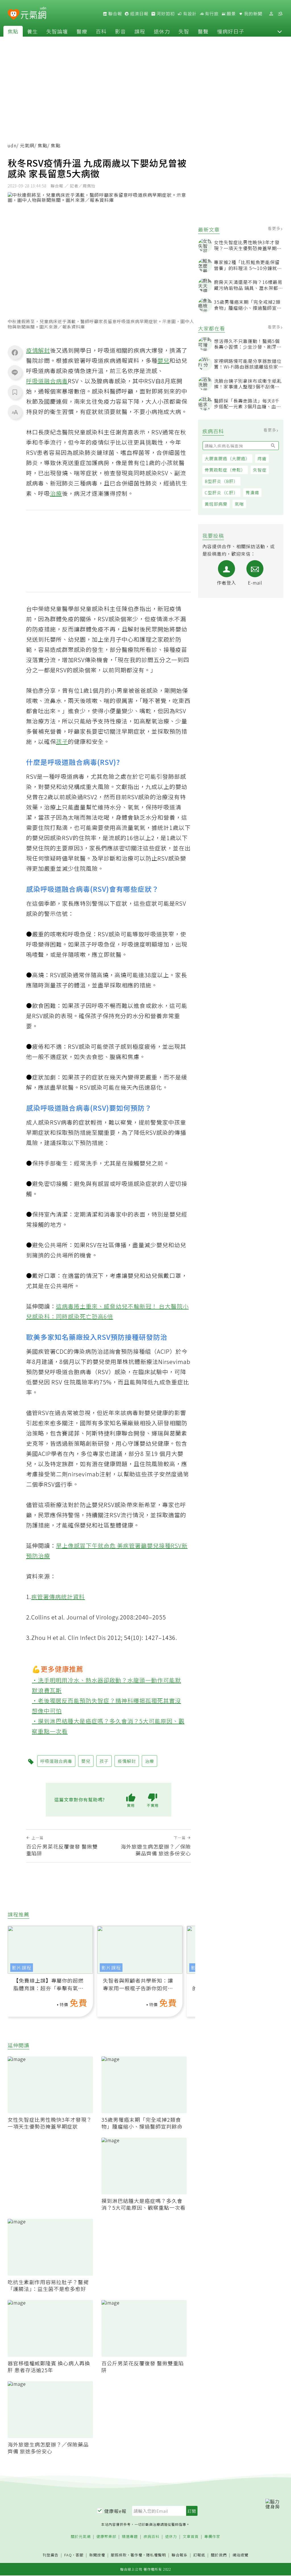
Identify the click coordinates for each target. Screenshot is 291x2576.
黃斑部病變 (216, 504)
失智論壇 (57, 31)
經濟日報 (139, 14)
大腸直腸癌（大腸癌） (227, 458)
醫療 (82, 31)
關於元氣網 (81, 2537)
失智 (184, 31)
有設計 (189, 14)
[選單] (280, 14)
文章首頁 (191, 2537)
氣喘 (239, 504)
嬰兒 (163, 360)
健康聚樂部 (106, 2537)
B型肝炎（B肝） (221, 481)
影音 (120, 31)
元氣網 (27, 145)
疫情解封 (38, 350)
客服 (80, 2555)
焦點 (13, 31)
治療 (56, 493)
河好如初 (165, 14)
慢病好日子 (231, 31)
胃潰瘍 (252, 492)
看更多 (275, 228)
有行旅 (211, 14)
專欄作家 (212, 2537)
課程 (140, 31)
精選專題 (130, 2537)
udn (12, 145)
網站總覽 (240, 2555)
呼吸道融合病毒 (47, 381)
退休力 (162, 31)
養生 (32, 31)
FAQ (68, 2555)
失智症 (260, 470)
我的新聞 (253, 14)
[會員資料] (271, 14)
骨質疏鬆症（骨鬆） (225, 470)
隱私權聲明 (156, 2555)
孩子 (62, 741)
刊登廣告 (51, 2555)
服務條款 (119, 2555)
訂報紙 (199, 2555)
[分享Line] (15, 372)
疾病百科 (151, 2537)
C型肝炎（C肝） (221, 492)
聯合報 (115, 14)
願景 (231, 14)
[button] (280, 31)
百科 (101, 31)
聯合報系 (180, 2555)
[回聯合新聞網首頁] (13, 15)
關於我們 (219, 2555)
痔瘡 (262, 458)
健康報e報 (115, 2511)
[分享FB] (15, 352)
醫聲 (203, 31)
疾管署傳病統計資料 (58, 1597)
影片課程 (22, 1968)
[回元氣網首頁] (33, 14)
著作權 (136, 2555)
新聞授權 (97, 2555)
